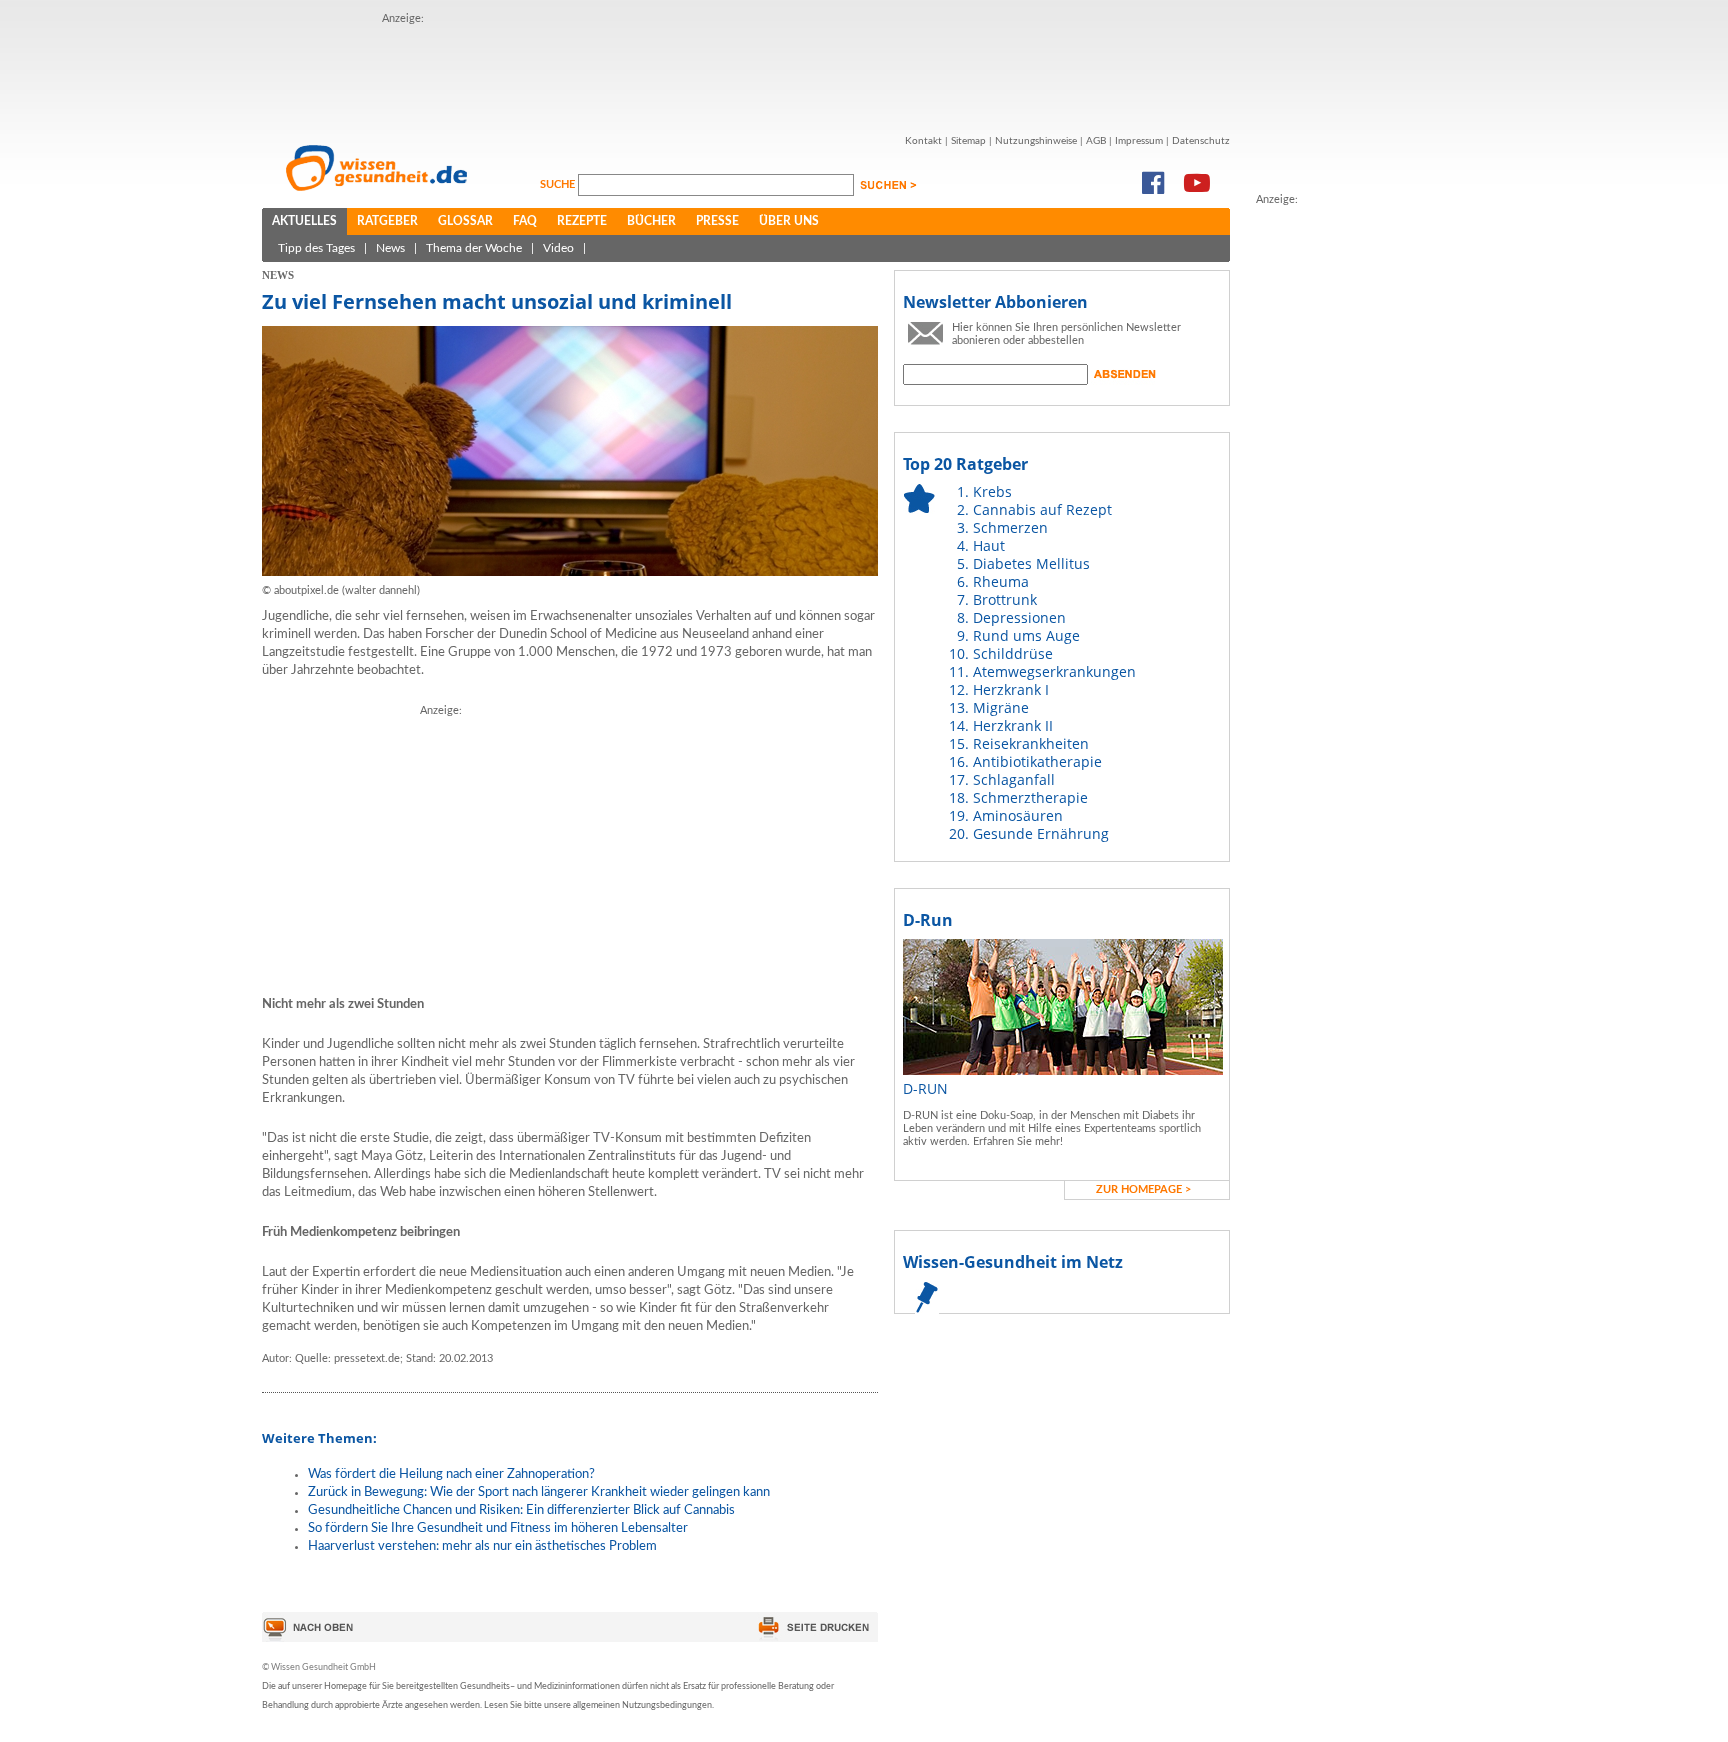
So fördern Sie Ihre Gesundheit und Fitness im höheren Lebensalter (498, 1528)
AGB (1096, 141)
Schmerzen (1010, 527)
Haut (989, 545)
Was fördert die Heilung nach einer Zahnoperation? (451, 1474)
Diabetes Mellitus (1031, 563)
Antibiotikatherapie (1037, 761)
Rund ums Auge (1026, 635)
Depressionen (1019, 617)
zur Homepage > (1143, 1189)
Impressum (1139, 141)
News (390, 248)
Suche (559, 184)
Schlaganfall (1014, 779)
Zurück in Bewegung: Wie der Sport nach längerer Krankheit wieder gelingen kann (539, 1492)
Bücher (651, 221)
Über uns (789, 221)
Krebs (992, 491)
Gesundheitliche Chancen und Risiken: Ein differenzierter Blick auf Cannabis (521, 1510)
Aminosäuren (1018, 815)
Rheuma (1001, 581)
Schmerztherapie (1030, 797)
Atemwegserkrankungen (1054, 671)
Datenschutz (1201, 141)
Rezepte (582, 221)
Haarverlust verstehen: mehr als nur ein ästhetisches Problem (482, 1546)
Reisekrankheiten (1031, 743)
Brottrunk (1005, 599)
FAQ (525, 221)
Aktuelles (304, 221)
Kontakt (923, 141)
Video (558, 248)
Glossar (465, 221)
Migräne (1001, 707)
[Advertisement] (746, 73)
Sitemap (968, 141)
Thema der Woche (474, 248)
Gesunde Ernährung (1041, 833)
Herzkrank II (1013, 725)
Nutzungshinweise (1036, 141)
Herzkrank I (1011, 689)
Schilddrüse (1013, 653)
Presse (717, 221)
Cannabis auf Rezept (1042, 509)
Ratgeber (387, 221)
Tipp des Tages (316, 248)
